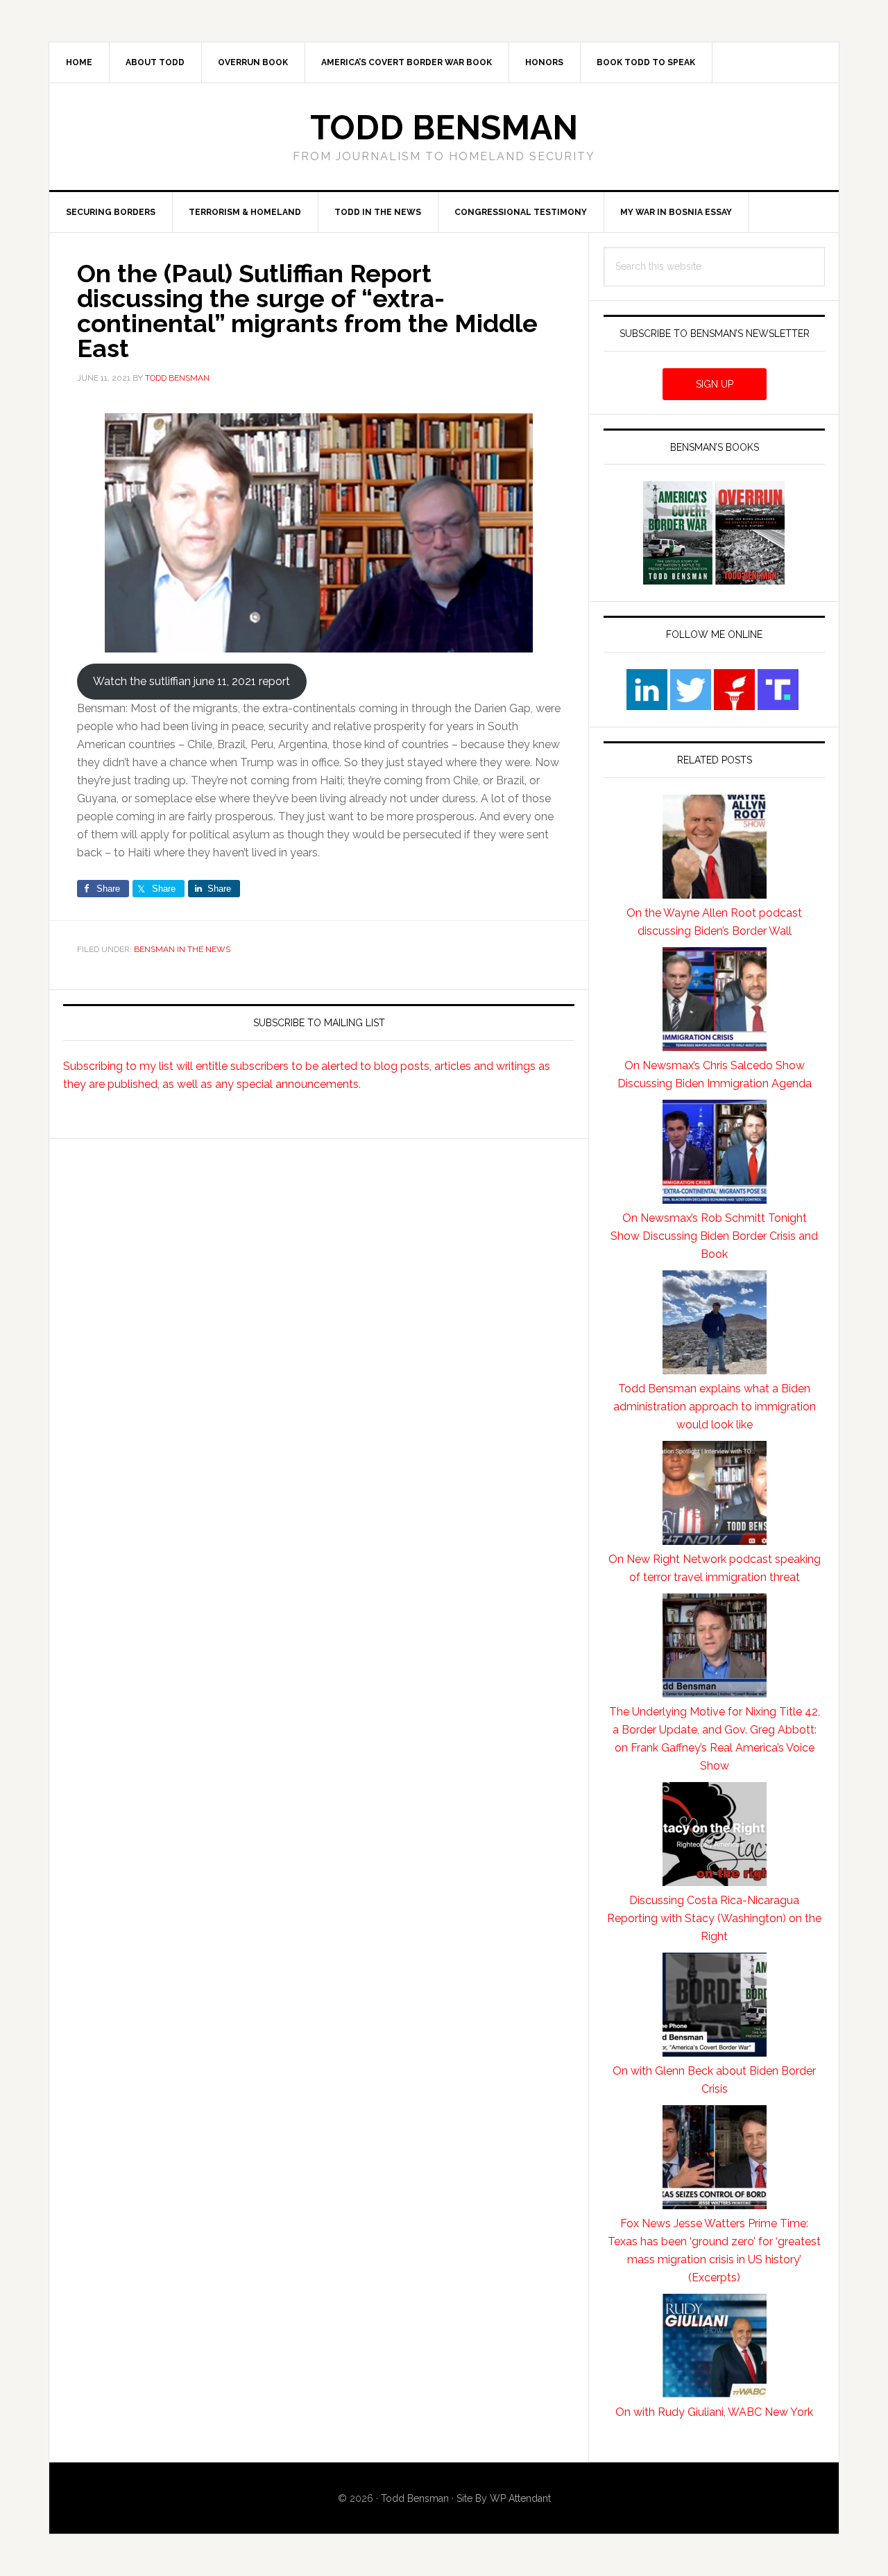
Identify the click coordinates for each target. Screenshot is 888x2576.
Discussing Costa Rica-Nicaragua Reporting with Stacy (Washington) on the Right (714, 1918)
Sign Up (715, 384)
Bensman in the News (182, 949)
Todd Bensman (444, 128)
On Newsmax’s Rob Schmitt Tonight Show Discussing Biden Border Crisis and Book (714, 1236)
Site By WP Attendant (504, 2498)
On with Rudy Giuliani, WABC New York (714, 2412)
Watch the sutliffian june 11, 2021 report (191, 681)
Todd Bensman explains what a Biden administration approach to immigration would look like (715, 1407)
